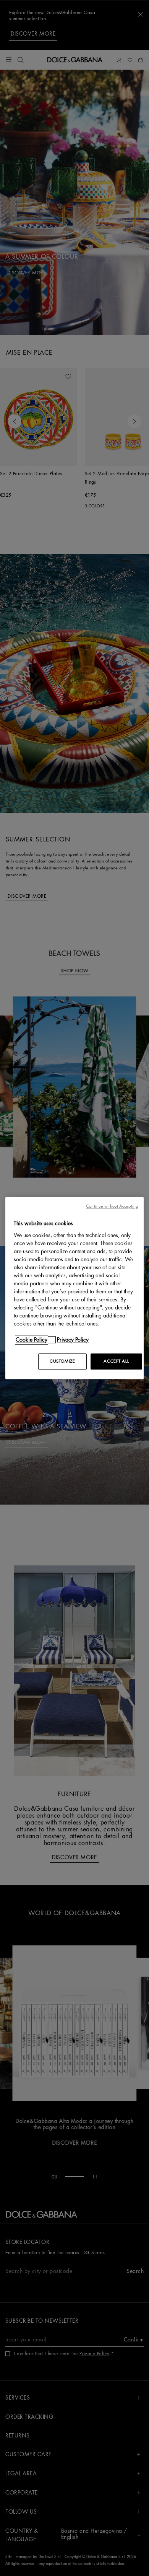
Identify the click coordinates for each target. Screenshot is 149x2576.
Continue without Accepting (112, 1206)
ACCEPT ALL (116, 1361)
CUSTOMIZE (62, 1361)
